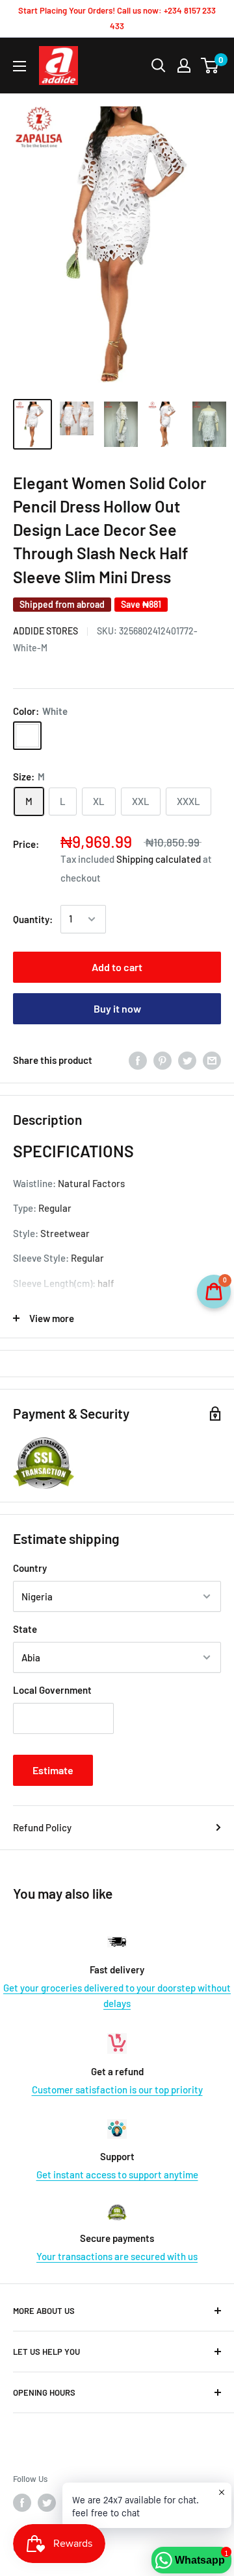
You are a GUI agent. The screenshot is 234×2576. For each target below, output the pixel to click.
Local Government (52, 1690)
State (25, 1629)
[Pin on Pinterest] (162, 1060)
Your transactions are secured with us (117, 2256)
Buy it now (117, 1008)
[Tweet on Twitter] (187, 1060)
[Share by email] (212, 1060)
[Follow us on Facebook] (22, 2503)
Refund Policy (42, 1827)
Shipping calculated (159, 859)
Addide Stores (45, 631)
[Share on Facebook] (138, 1060)
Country (30, 1568)
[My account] (184, 66)
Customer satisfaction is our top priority (117, 2089)
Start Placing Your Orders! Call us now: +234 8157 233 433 (117, 18)
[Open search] (159, 66)
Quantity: (33, 919)
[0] (210, 66)
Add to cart (117, 967)
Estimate (53, 1770)
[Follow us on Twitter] (47, 2503)
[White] (27, 736)
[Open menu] (19, 66)
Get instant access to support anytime (117, 2174)
